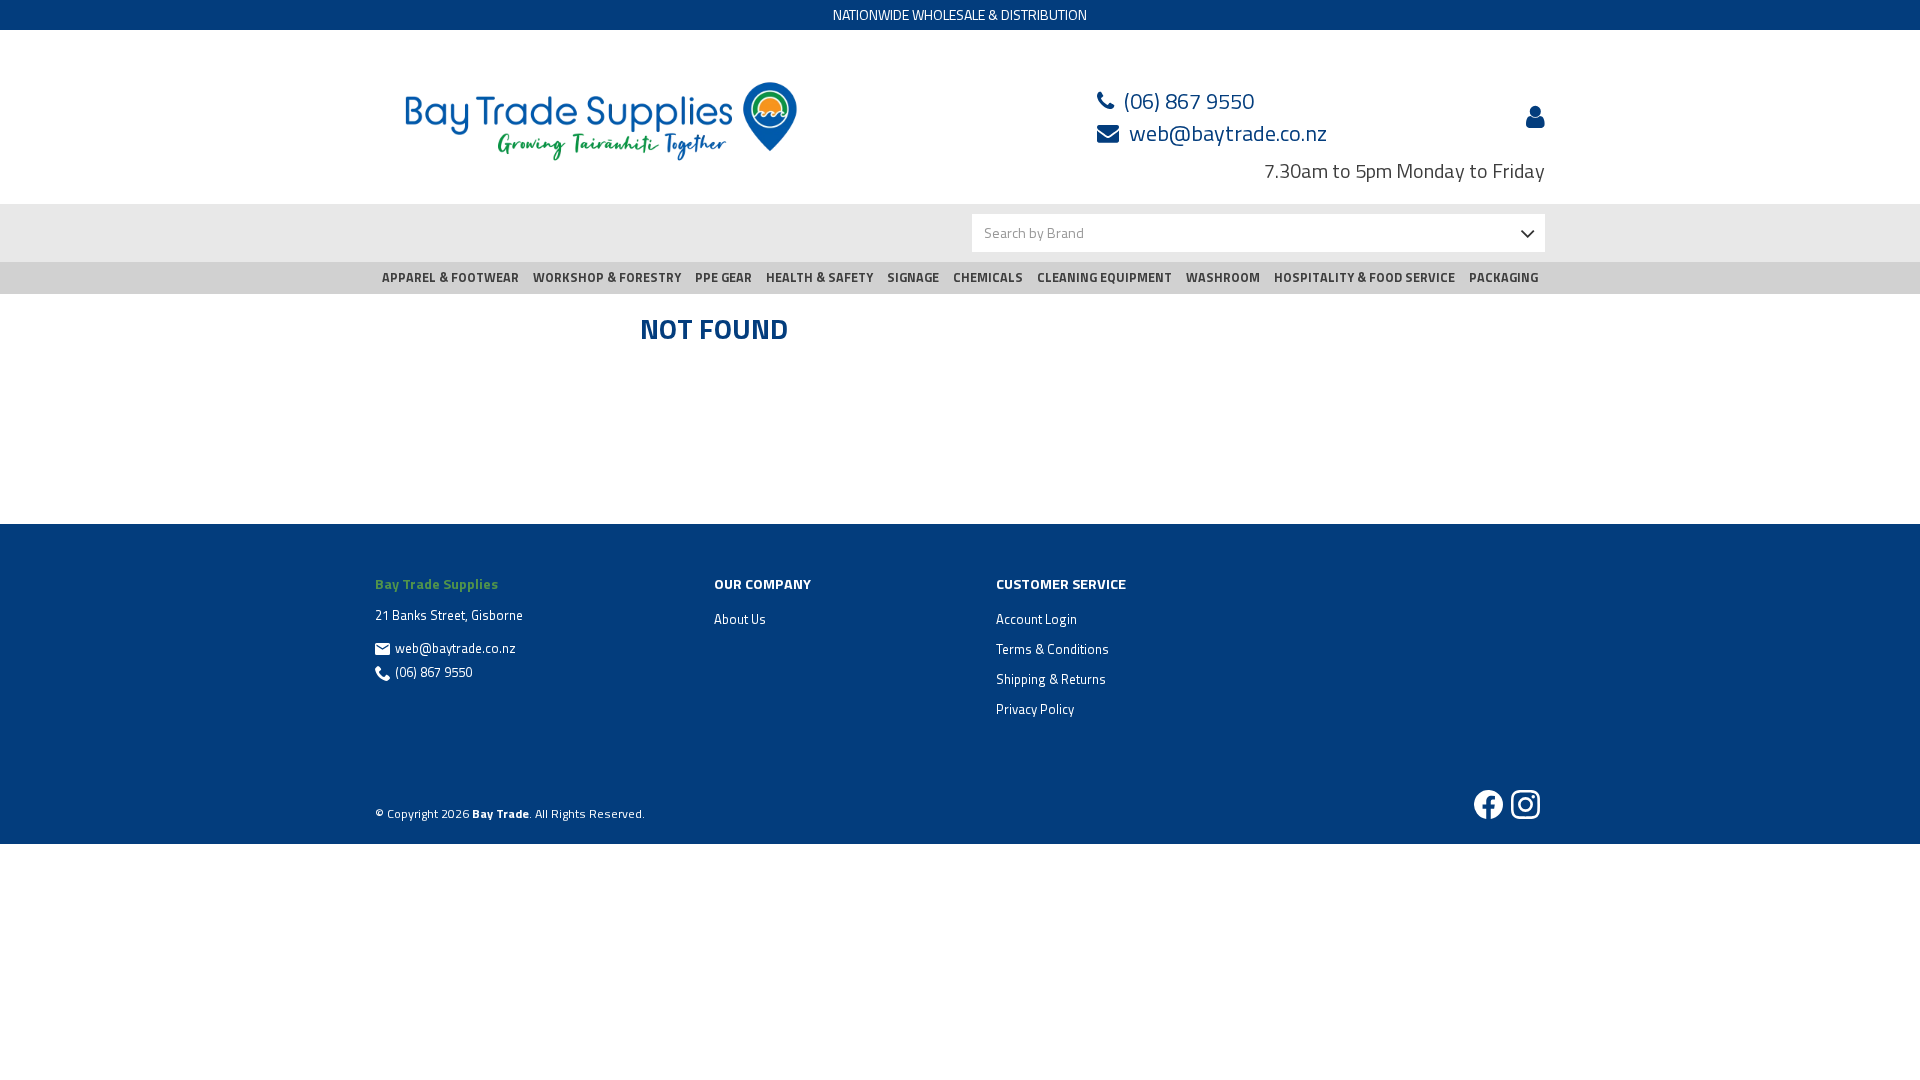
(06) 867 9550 (1189, 101)
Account (1532, 117)
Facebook (1488, 804)
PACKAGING (1503, 277)
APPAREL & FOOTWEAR (450, 277)
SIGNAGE (913, 277)
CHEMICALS (988, 277)
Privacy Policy (1035, 709)
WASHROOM (1223, 277)
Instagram (1525, 804)
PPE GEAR (723, 277)
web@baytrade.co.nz (1228, 133)
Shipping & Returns (1051, 679)
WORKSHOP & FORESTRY (607, 277)
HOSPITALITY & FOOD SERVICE (1364, 277)
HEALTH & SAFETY (819, 277)
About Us (740, 619)
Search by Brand (1034, 232)
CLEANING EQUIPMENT (1104, 277)
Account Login (1036, 619)
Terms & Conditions (1052, 649)
